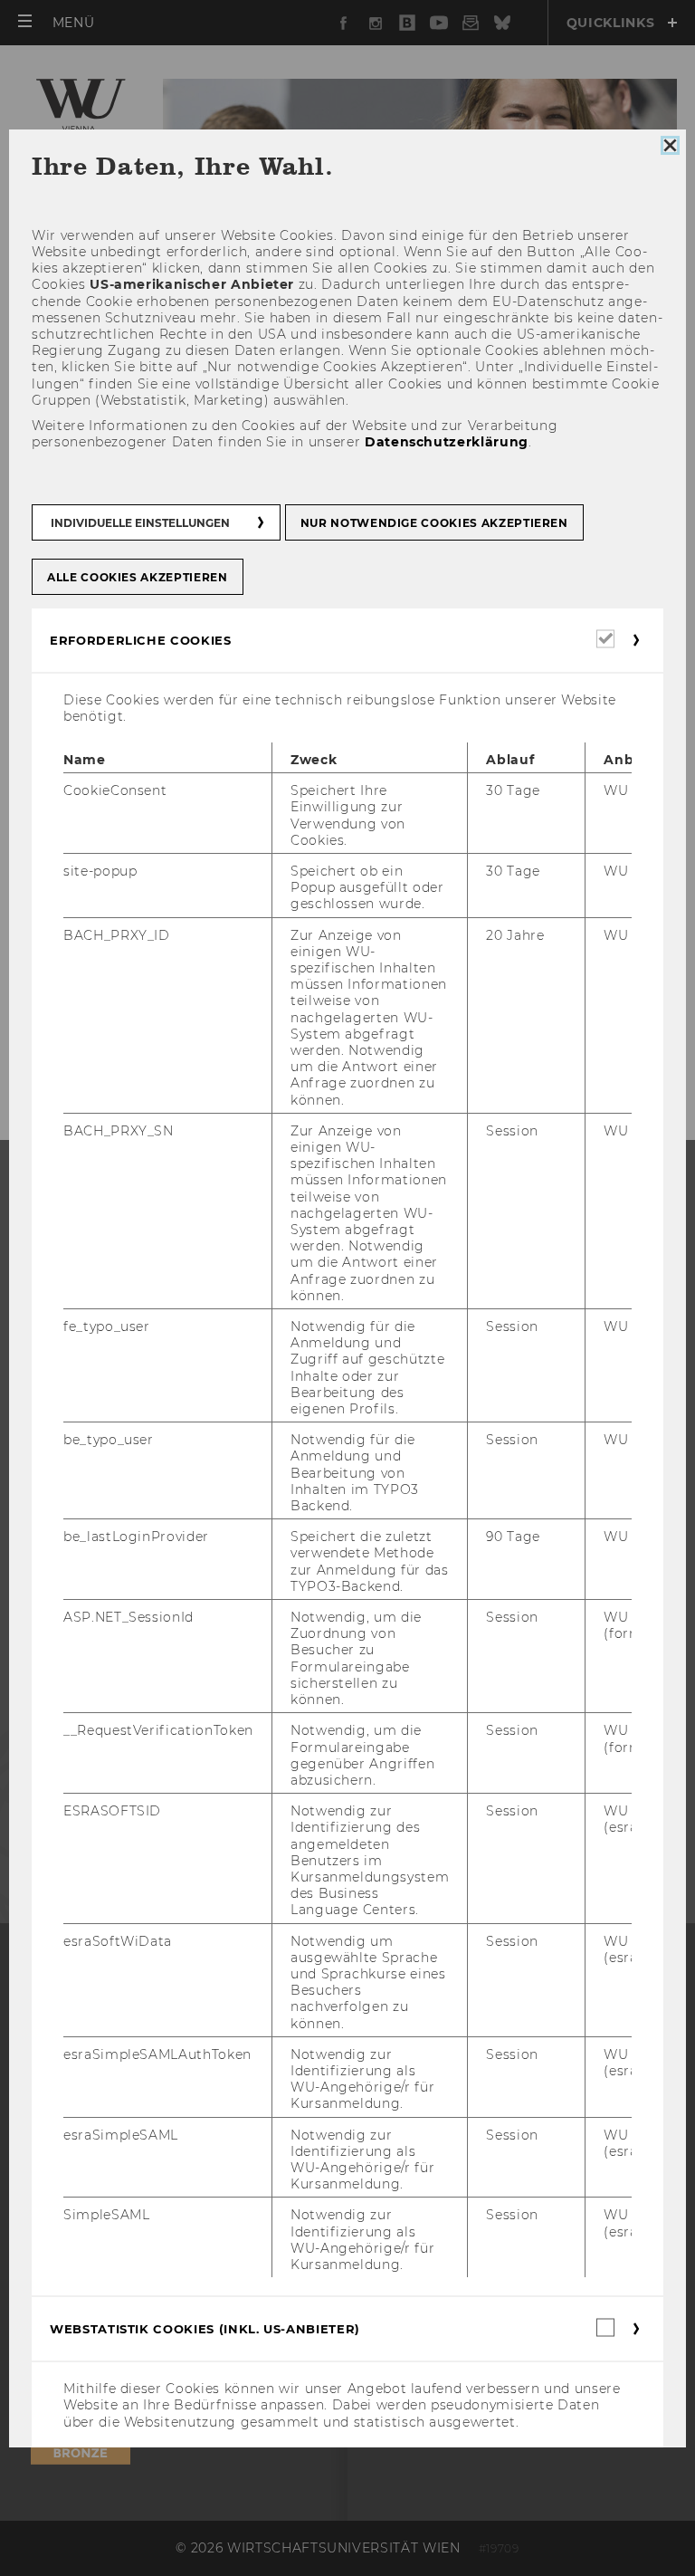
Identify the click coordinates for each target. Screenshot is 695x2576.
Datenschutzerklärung (447, 442)
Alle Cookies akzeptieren (138, 576)
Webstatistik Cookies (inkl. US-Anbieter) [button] (205, 2329)
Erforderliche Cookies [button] (141, 639)
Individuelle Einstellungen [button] (140, 522)
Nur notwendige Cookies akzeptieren (434, 522)
